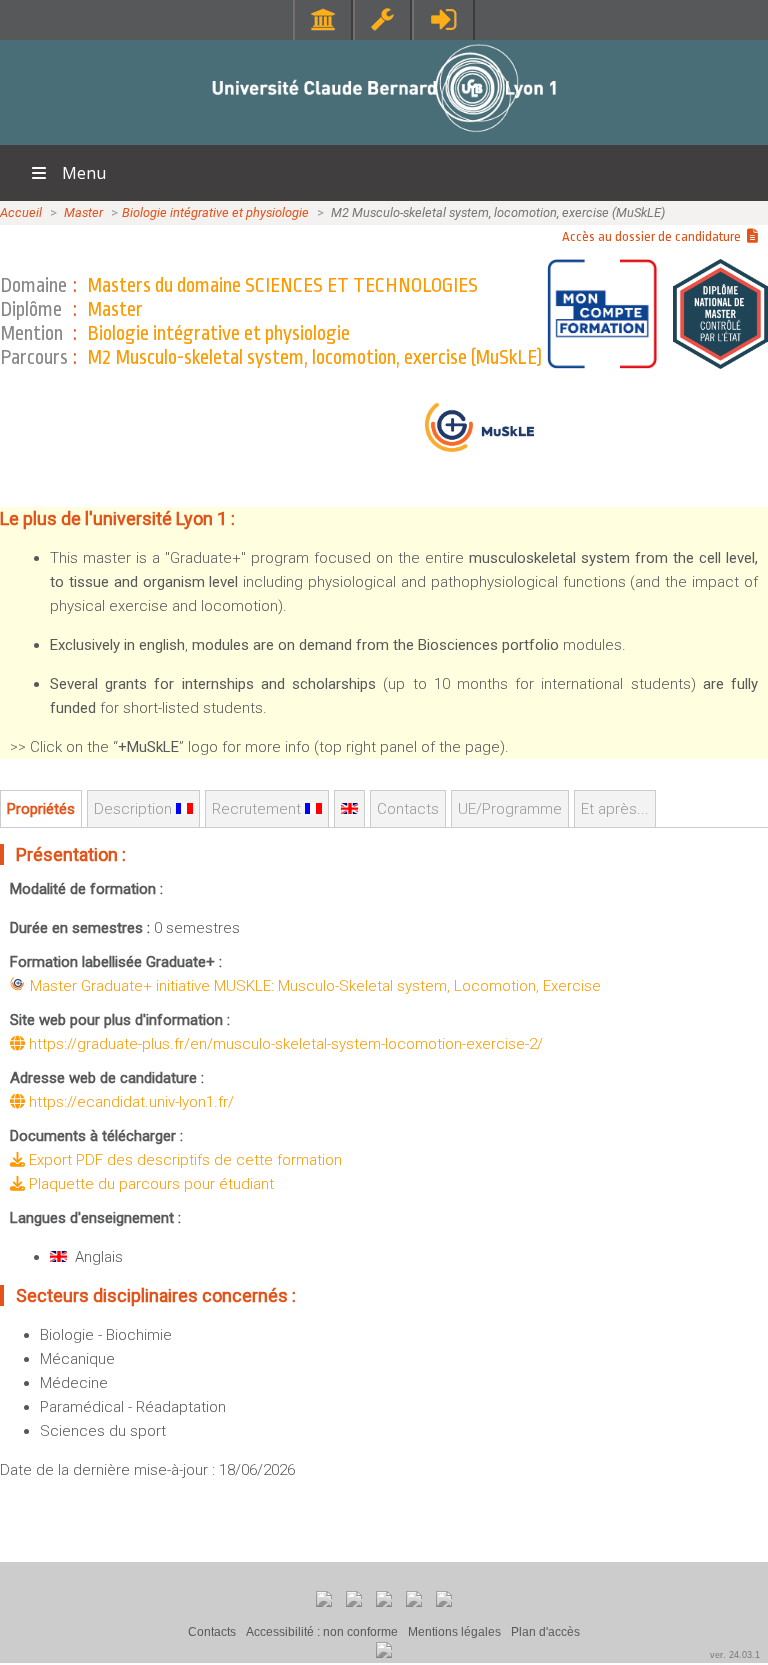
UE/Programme (510, 809)
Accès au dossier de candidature (654, 236)
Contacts (212, 1632)
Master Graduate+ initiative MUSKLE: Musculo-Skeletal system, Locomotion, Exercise (315, 986)
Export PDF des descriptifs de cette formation (183, 1160)
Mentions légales (454, 1632)
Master (83, 212)
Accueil (21, 212)
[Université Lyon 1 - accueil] (384, 134)
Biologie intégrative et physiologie (215, 212)
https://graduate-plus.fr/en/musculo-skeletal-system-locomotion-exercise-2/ (284, 1044)
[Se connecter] (443, 19)
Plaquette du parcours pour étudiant (149, 1184)
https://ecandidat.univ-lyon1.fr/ (129, 1102)
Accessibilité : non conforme (322, 1632)
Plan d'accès (545, 1632)
